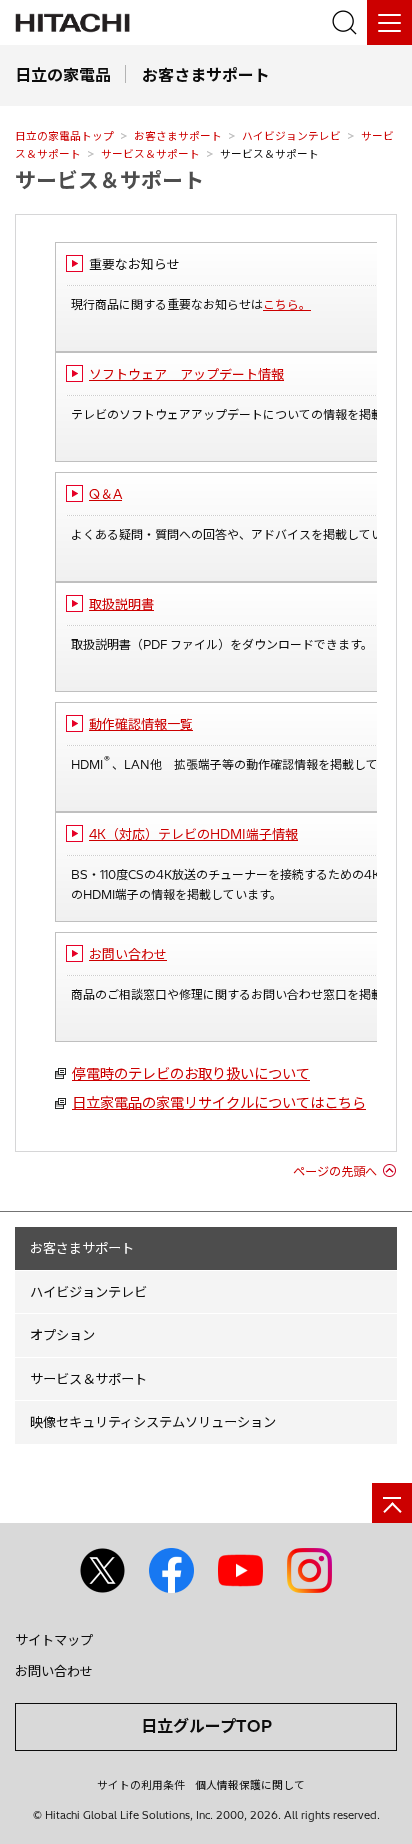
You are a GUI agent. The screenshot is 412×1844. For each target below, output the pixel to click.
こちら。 (287, 304)
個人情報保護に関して (250, 1785)
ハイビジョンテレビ (291, 136)
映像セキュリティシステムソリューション (153, 1422)
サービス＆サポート (150, 154)
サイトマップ (54, 1640)
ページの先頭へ (335, 1171)
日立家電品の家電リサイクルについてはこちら (219, 1103)
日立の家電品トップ (64, 136)
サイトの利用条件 (141, 1785)
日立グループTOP (206, 1726)
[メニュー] (389, 22)
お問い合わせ (54, 1671)
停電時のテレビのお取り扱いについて (191, 1074)
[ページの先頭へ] (392, 1503)
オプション (62, 1335)
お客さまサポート (178, 136)
